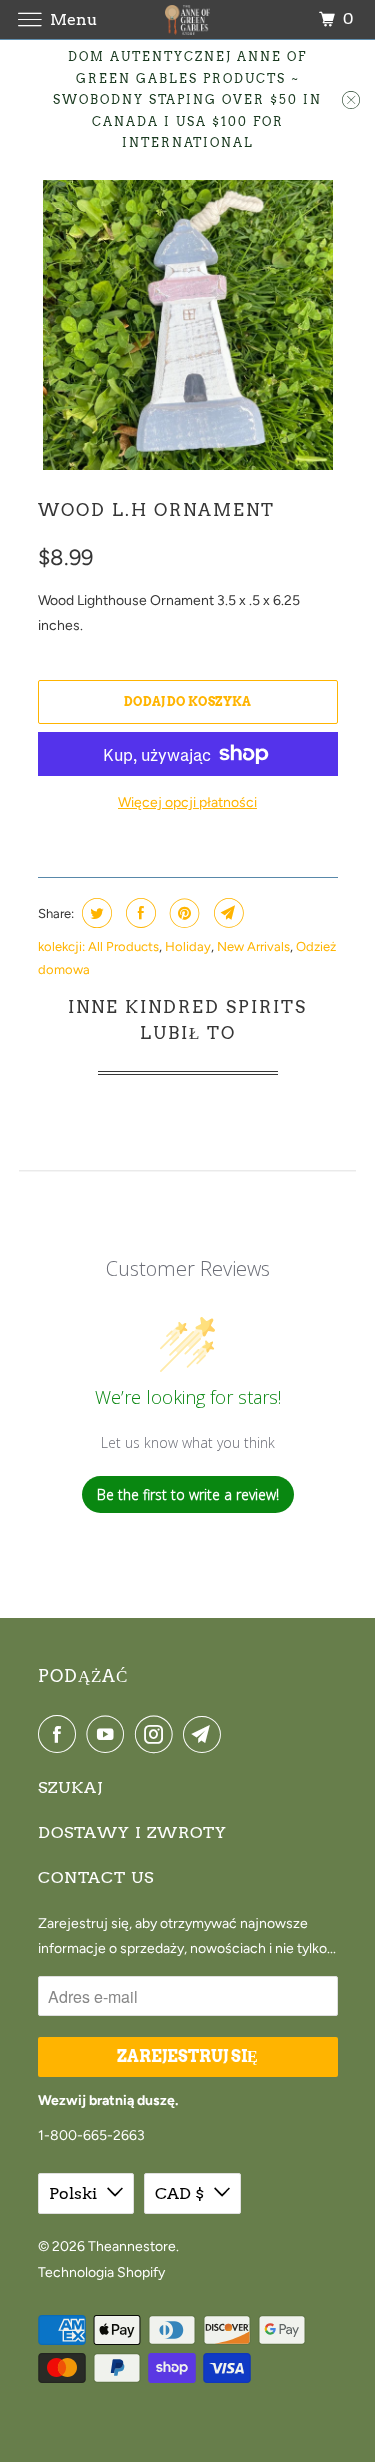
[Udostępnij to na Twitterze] (94, 913)
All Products (123, 946)
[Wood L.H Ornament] (188, 325)
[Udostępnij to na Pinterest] (182, 913)
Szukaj (70, 1787)
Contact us (96, 1877)
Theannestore (132, 2246)
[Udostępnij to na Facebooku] (138, 913)
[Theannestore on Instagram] (158, 1734)
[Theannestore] (188, 19)
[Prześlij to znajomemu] (226, 913)
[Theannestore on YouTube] (109, 1734)
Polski (73, 2193)
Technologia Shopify (101, 2272)
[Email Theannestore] (206, 1734)
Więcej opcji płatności (187, 802)
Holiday (188, 946)
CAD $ (179, 2193)
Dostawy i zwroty (132, 1832)
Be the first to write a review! (188, 1494)
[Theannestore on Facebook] (61, 1734)
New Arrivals (253, 946)
